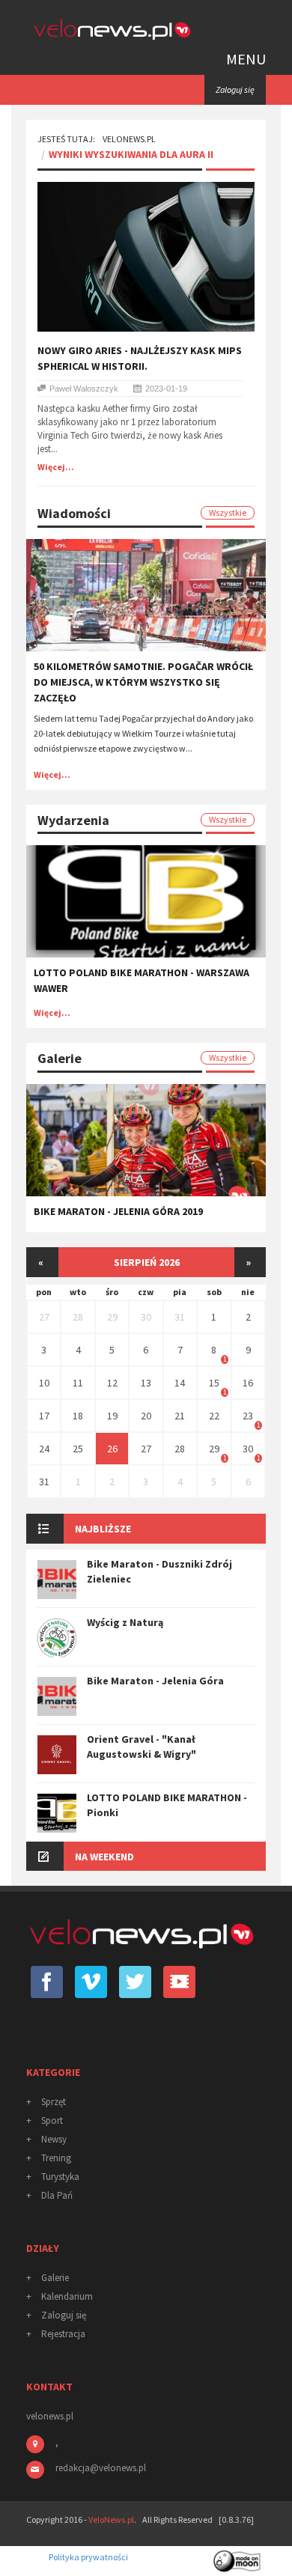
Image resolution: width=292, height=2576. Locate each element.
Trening (56, 2158)
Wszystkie (228, 512)
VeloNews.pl (129, 139)
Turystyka (60, 2177)
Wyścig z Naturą (125, 1622)
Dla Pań (57, 2195)
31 (180, 1317)
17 (44, 1416)
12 (112, 1383)
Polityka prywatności (88, 2557)
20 (146, 1416)
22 (214, 1416)
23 (248, 1416)
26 (112, 1449)
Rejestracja (63, 2334)
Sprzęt (54, 2102)
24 (44, 1449)
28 (78, 1317)
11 (78, 1383)
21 (180, 1416)
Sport (52, 2120)
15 (214, 1383)
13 (146, 1383)
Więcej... (56, 467)
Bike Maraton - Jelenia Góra (155, 1681)
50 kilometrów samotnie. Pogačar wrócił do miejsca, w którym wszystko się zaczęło (143, 682)
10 (44, 1383)
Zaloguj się (64, 2315)
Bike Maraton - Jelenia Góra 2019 (118, 1211)
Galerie (55, 2278)
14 (180, 1383)
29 (112, 1317)
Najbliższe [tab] (103, 1529)
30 (146, 1317)
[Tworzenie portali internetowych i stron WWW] (238, 2556)
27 (44, 1317)
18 (78, 1416)
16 (248, 1383)
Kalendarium (67, 2296)
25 (78, 1449)
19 (112, 1416)
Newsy (54, 2139)
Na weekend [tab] (104, 1857)
